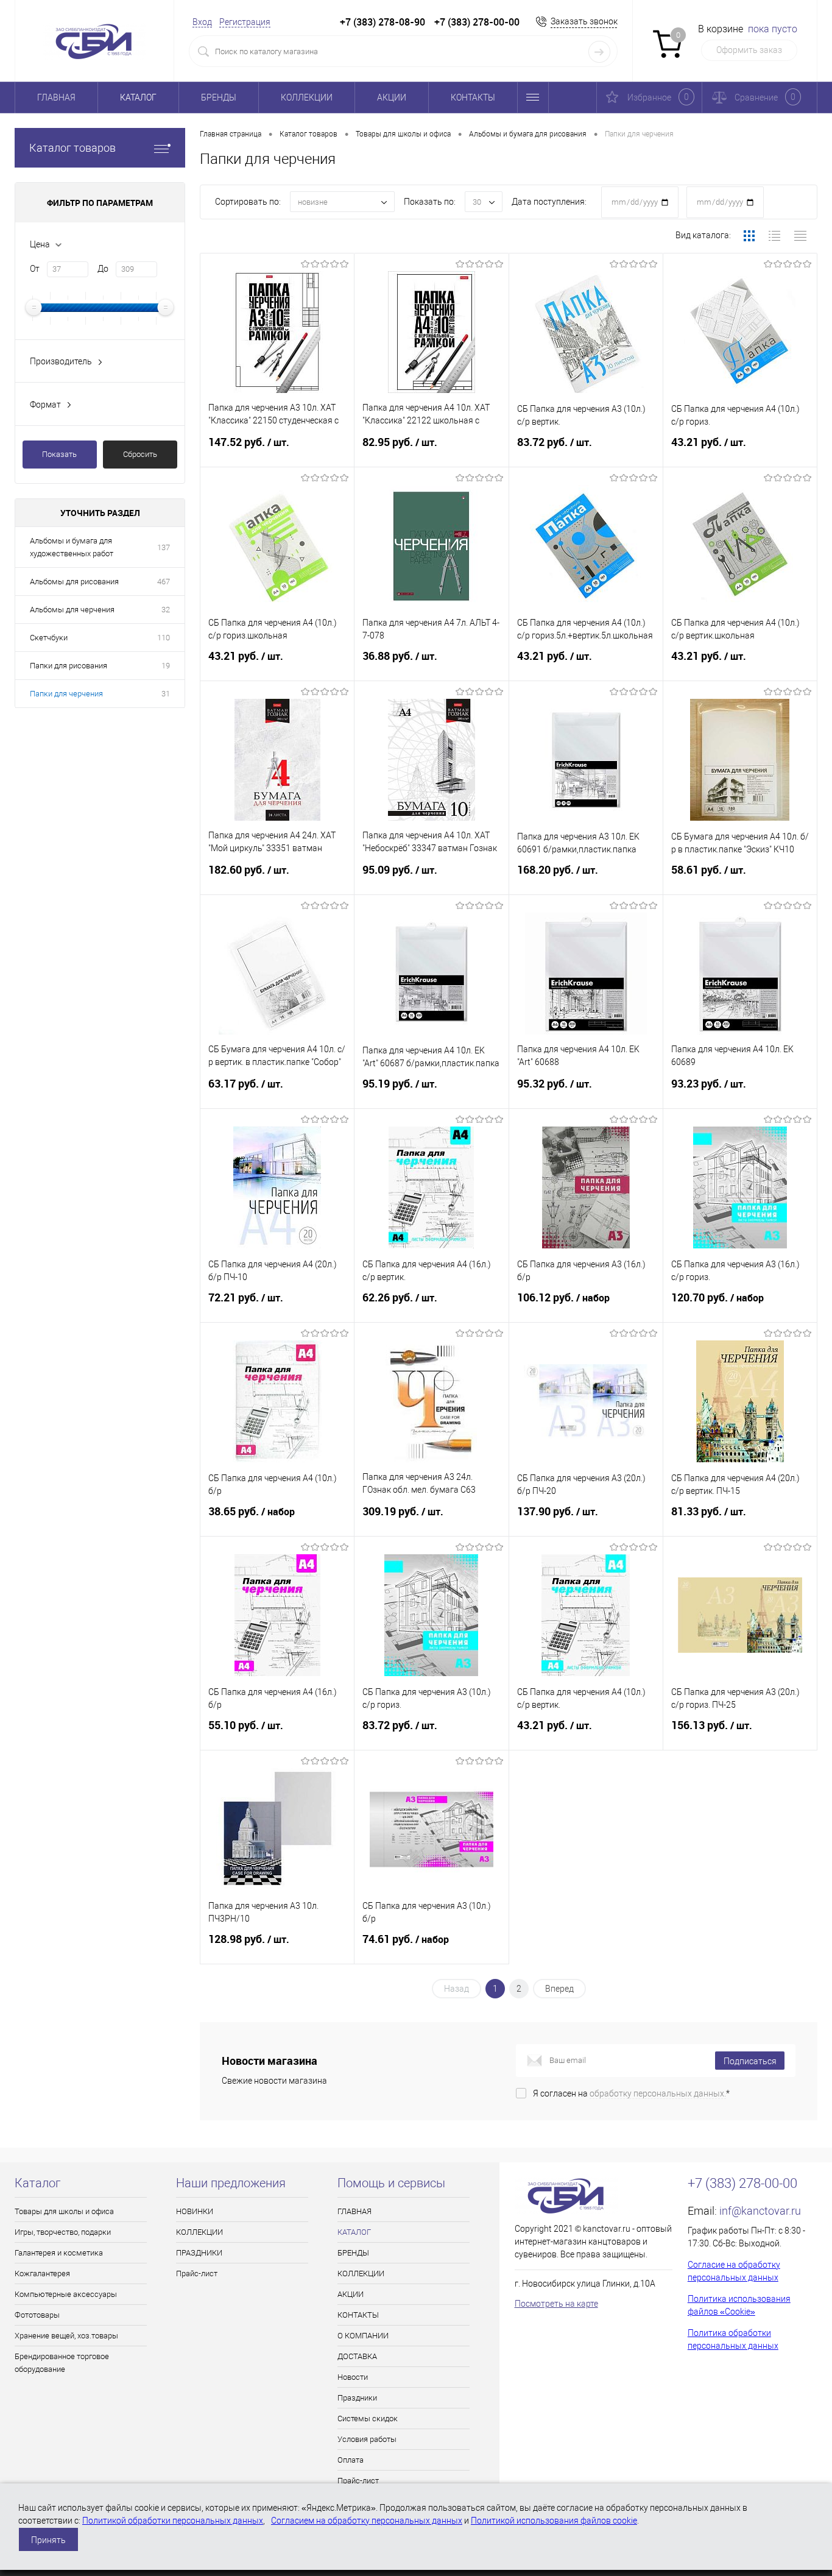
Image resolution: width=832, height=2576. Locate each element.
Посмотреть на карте (556, 2304)
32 (166, 610)
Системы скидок (368, 2419)
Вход (202, 22)
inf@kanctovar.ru (760, 2211)
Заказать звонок (584, 21)
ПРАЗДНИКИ (199, 2253)
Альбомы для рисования (74, 582)
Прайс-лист (197, 2273)
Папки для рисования (69, 666)
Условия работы (367, 2439)
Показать (59, 454)
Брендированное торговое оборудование (62, 2363)
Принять (48, 2540)
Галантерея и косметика (59, 2253)
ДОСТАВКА (357, 2356)
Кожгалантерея (42, 2273)
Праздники (357, 2398)
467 (164, 582)
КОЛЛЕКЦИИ (307, 97)
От (35, 269)
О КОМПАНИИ (363, 2336)
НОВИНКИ (195, 2211)
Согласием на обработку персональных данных (367, 2521)
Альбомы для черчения (72, 610)
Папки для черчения (66, 694)
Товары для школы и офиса (64, 2211)
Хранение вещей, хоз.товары (66, 2336)
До (103, 269)
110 (164, 638)
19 (166, 666)
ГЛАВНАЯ (56, 97)
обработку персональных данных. (658, 2093)
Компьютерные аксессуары (66, 2294)
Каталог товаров (72, 148)
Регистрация (245, 22)
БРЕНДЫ (219, 97)
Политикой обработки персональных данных (173, 2521)
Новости (353, 2377)
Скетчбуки (49, 638)
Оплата (351, 2460)
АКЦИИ (392, 97)
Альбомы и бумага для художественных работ (72, 547)
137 (164, 547)
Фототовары (37, 2315)
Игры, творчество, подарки (63, 2232)
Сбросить (140, 454)
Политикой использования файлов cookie (554, 2521)
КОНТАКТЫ (473, 97)
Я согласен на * (631, 2093)
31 (166, 694)
